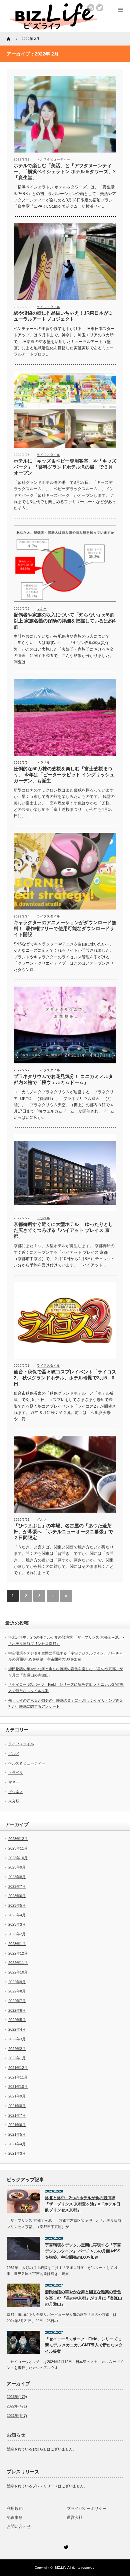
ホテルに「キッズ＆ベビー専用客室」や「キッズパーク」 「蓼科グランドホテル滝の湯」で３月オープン (65, 467)
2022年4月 (17, 2029)
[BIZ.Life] (53, 27)
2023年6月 (17, 1896)
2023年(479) (17, 2397)
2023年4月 (17, 1915)
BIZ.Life (61, 2568)
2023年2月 (17, 1934)
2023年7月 (17, 1886)
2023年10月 (18, 1858)
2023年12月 (18, 1839)
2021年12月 (18, 2068)
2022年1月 (17, 2058)
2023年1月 (17, 1944)
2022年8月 (17, 1991)
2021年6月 (17, 2125)
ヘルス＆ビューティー (53, 159)
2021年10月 (18, 2087)
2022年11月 (18, 1963)
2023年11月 (18, 1848)
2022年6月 (17, 2010)
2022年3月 (17, 2039)
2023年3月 (17, 1924)
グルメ (42, 1519)
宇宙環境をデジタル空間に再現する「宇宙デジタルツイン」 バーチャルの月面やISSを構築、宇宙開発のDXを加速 (83, 2251)
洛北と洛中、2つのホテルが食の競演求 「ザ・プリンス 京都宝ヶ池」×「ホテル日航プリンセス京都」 (83, 2204)
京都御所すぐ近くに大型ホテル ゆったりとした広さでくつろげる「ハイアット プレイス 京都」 (63, 1230)
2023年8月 (17, 1877)
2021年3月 (17, 2153)
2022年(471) (17, 2406)
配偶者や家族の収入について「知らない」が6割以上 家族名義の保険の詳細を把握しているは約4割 (65, 621)
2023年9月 (17, 1867)
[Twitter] (65, 2546)
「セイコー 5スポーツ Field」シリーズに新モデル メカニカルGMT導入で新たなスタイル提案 (84, 2345)
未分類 (14, 1801)
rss (91, 8)
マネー (42, 609)
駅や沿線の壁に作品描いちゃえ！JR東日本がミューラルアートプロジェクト (63, 316)
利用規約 (15, 2509)
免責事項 (15, 2518)
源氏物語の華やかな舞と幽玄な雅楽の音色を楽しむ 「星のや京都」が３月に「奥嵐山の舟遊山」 (83, 2298)
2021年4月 (17, 2144)
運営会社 (75, 2518)
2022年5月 (17, 2020)
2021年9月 (17, 2096)
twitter (100, 8)
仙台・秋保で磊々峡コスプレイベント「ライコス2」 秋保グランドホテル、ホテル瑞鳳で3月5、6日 (65, 1378)
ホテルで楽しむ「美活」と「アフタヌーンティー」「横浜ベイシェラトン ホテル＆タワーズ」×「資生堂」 (65, 171)
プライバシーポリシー (87, 2509)
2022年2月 (17, 2049)
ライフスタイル (48, 307)
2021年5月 (17, 2134)
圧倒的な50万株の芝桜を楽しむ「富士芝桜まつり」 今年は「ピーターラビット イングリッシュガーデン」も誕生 (64, 775)
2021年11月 (18, 2077)
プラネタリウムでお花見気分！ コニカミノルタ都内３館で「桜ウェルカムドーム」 (63, 1079)
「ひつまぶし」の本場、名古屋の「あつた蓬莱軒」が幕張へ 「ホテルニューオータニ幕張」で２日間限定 (63, 1532)
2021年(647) (17, 2415)
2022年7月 (17, 2001)
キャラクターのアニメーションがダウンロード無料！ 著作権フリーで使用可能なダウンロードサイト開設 (65, 928)
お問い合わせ (19, 2526)
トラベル (43, 762)
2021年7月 (17, 2115)
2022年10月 (18, 1972)
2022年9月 (17, 1982)
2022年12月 (18, 1953)
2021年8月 (17, 2106)
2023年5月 (17, 1905)
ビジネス (16, 1792)
